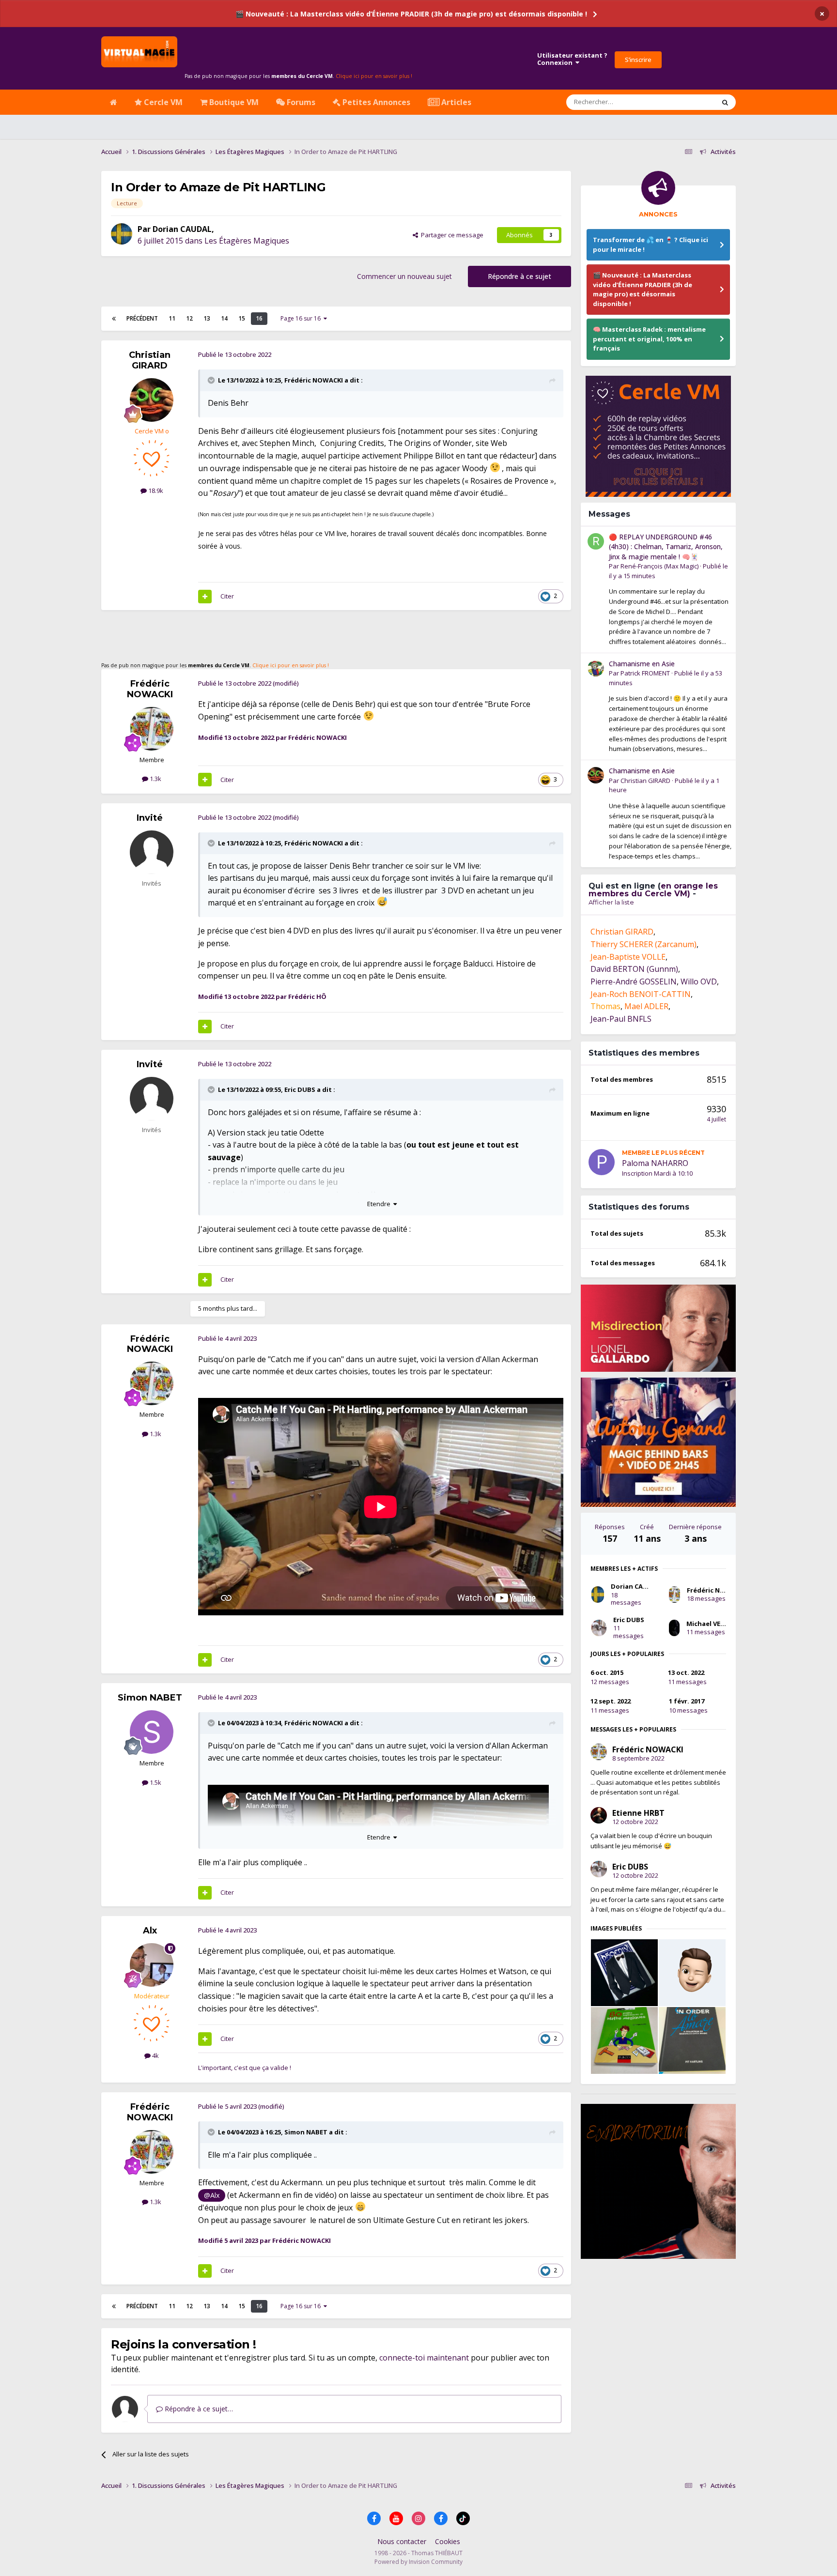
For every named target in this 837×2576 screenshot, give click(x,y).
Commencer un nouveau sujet (404, 276)
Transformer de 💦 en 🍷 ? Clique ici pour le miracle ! (651, 245)
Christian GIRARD (150, 360)
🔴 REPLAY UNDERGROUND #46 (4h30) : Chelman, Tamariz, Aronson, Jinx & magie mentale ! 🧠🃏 (666, 547)
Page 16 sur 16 (302, 318)
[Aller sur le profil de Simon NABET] (152, 1732)
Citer (227, 596)
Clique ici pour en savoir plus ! (374, 76)
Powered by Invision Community (418, 2562)
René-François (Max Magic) (659, 566)
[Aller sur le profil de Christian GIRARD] (152, 400)
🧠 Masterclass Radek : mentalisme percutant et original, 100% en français (649, 339)
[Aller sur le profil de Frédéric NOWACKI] (152, 729)
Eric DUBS (300, 1089)
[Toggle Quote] (212, 380)
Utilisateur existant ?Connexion (572, 59)
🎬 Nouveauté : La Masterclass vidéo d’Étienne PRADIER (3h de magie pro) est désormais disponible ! (411, 14)
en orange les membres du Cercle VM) (653, 890)
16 (259, 318)
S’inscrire (638, 60)
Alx (150, 1931)
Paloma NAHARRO (655, 1163)
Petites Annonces (375, 102)
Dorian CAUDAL (182, 229)
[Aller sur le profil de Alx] (152, 1965)
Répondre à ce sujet (519, 276)
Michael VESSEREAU (717, 1624)
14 (224, 318)
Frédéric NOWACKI (314, 380)
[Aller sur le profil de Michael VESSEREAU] (674, 1628)
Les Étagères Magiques (247, 241)
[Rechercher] (725, 102)
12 (189, 318)
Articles (455, 102)
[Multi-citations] (205, 597)
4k (155, 2055)
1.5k (155, 1782)
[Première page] (114, 319)
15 (242, 318)
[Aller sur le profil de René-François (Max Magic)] (596, 541)
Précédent (142, 318)
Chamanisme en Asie (642, 664)
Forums (300, 102)
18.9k (155, 491)
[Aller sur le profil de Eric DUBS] (599, 1628)
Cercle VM (162, 102)
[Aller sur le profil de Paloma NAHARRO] (602, 1162)
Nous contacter (402, 2541)
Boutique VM (233, 102)
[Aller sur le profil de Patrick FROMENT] (596, 668)
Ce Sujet (690, 102)
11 (172, 318)
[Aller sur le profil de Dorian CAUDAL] (122, 234)
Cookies (448, 2541)
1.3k (155, 779)
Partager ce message (451, 235)
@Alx (212, 2195)
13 (207, 318)
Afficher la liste (611, 902)
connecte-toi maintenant (424, 2358)
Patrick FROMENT (645, 673)
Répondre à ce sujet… (198, 2409)
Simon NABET (150, 1698)
